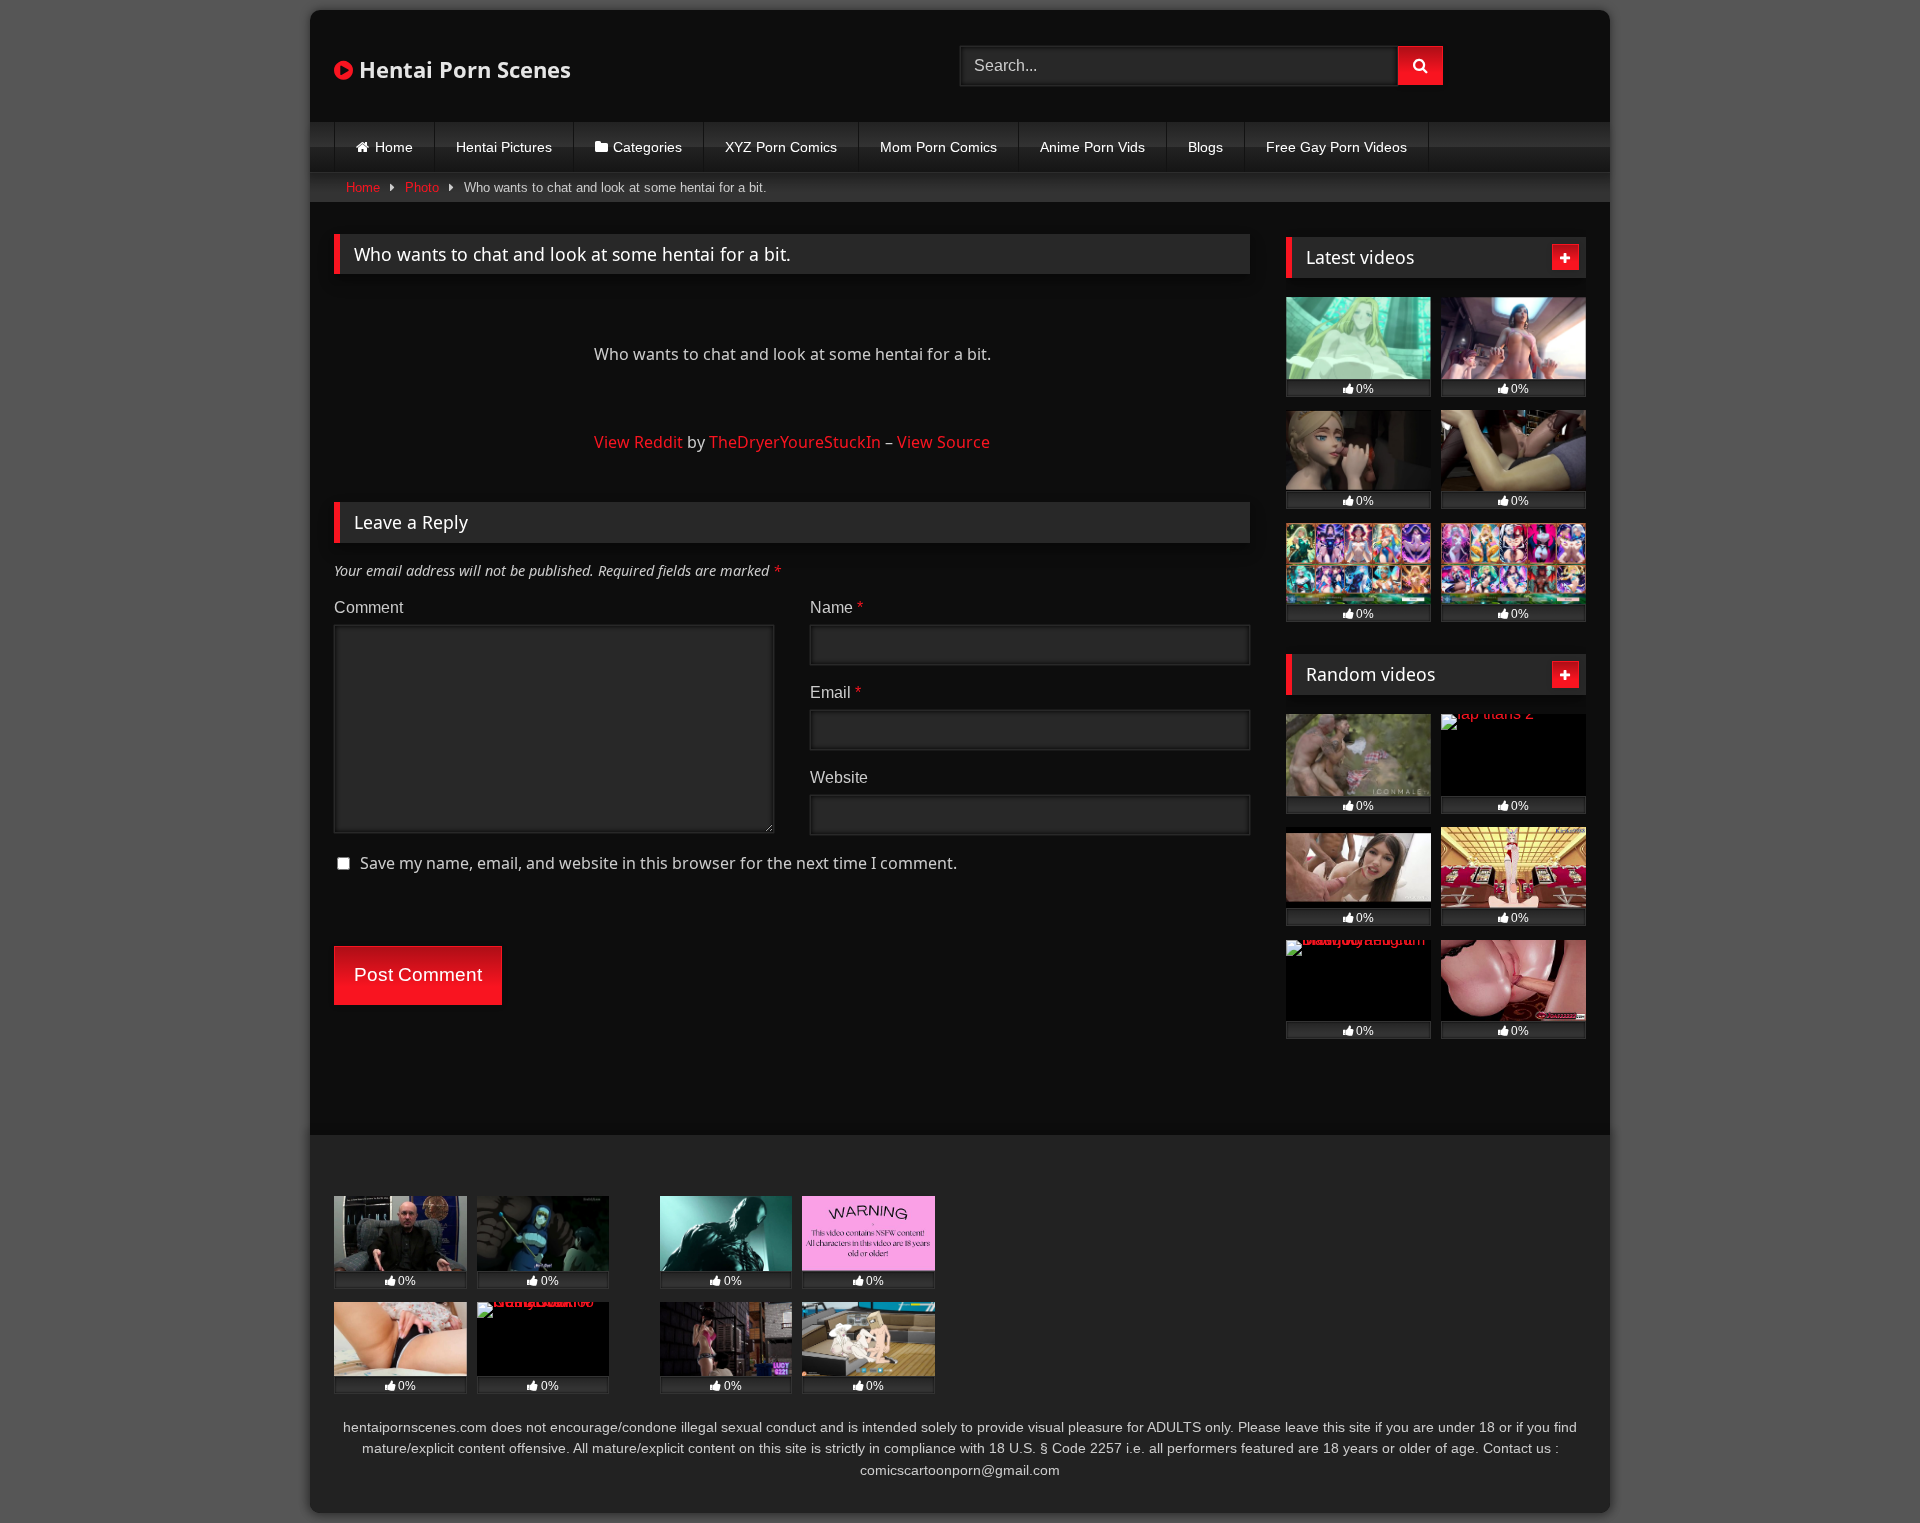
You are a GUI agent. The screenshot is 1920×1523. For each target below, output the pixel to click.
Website (839, 777)
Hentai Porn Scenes (462, 69)
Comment (368, 607)
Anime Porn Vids (1092, 147)
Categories (647, 147)
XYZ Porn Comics (781, 147)
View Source (943, 442)
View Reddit (638, 442)
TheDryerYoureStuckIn (795, 442)
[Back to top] (1858, 1463)
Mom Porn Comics (938, 147)
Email (835, 692)
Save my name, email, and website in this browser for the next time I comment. (658, 863)
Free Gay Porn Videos (1336, 147)
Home (394, 147)
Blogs (1205, 147)
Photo (422, 187)
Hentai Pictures (504, 147)
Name (836, 607)
